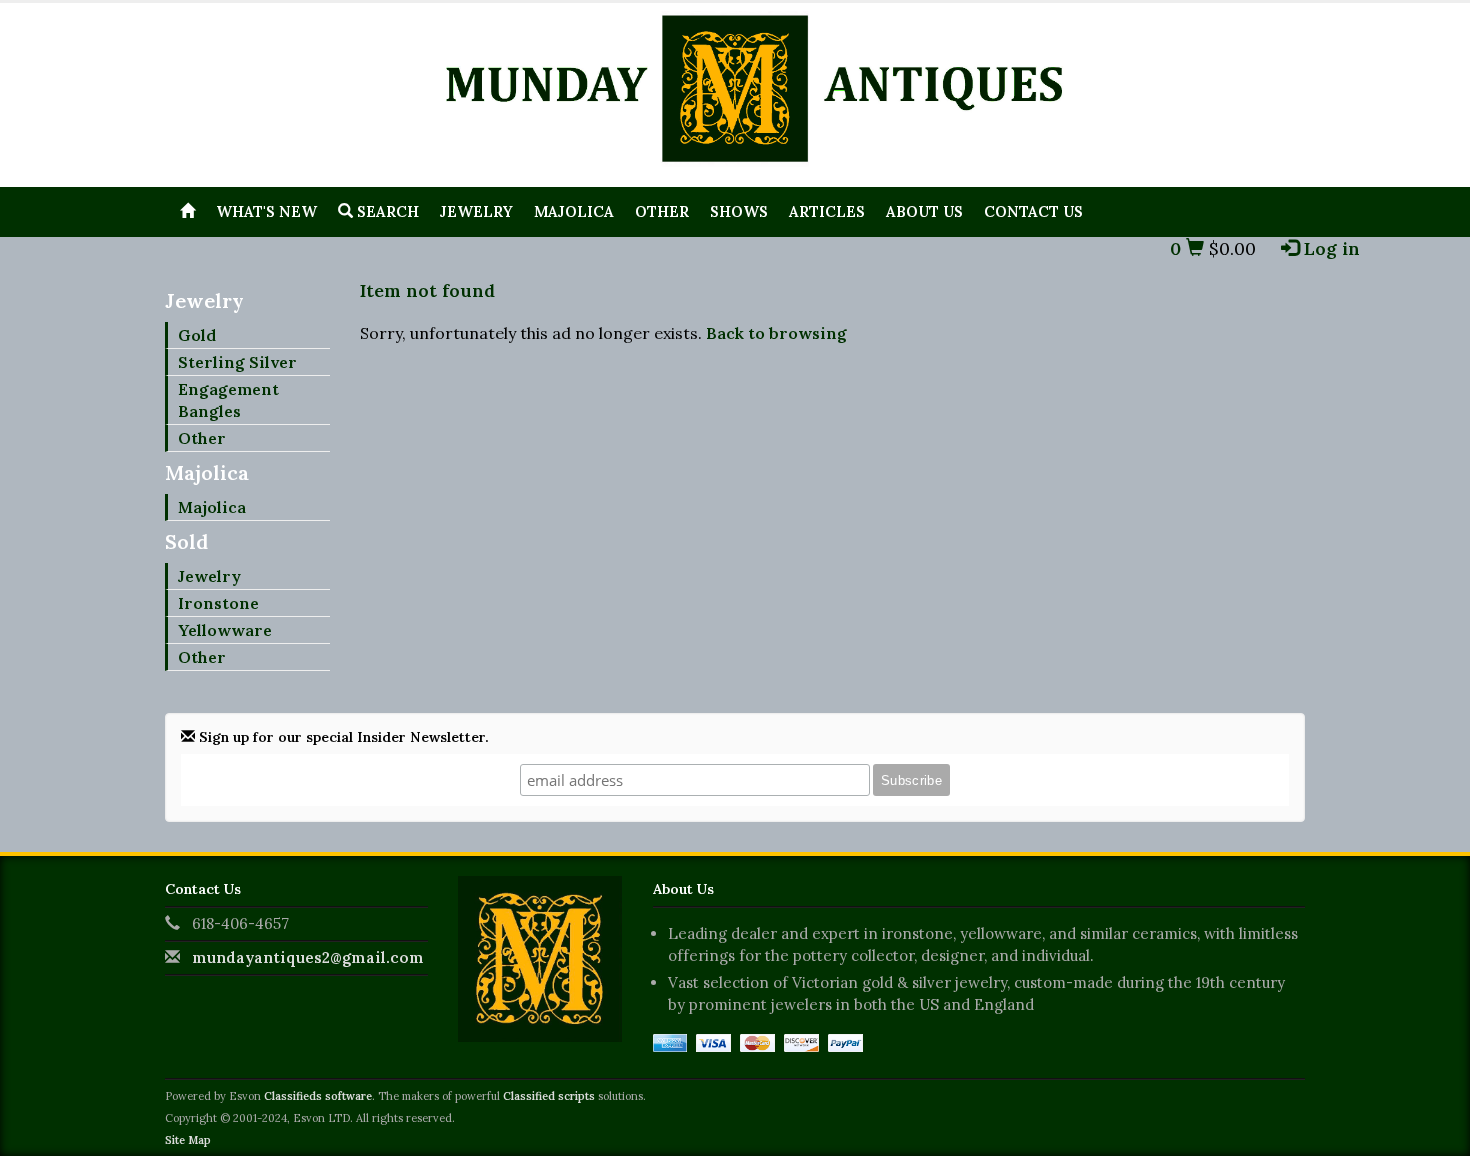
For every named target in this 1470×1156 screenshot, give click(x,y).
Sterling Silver (237, 362)
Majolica (574, 211)
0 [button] (1178, 248)
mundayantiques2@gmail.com (308, 957)
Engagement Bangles (228, 400)
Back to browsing (776, 333)
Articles (827, 211)
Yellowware (225, 630)
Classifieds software (318, 1096)
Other (662, 211)
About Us (924, 211)
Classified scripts (549, 1096)
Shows (739, 211)
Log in (1329, 248)
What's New (266, 211)
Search (386, 211)
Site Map (188, 1140)
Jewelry (476, 211)
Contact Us (1033, 211)
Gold (197, 335)
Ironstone (218, 603)
